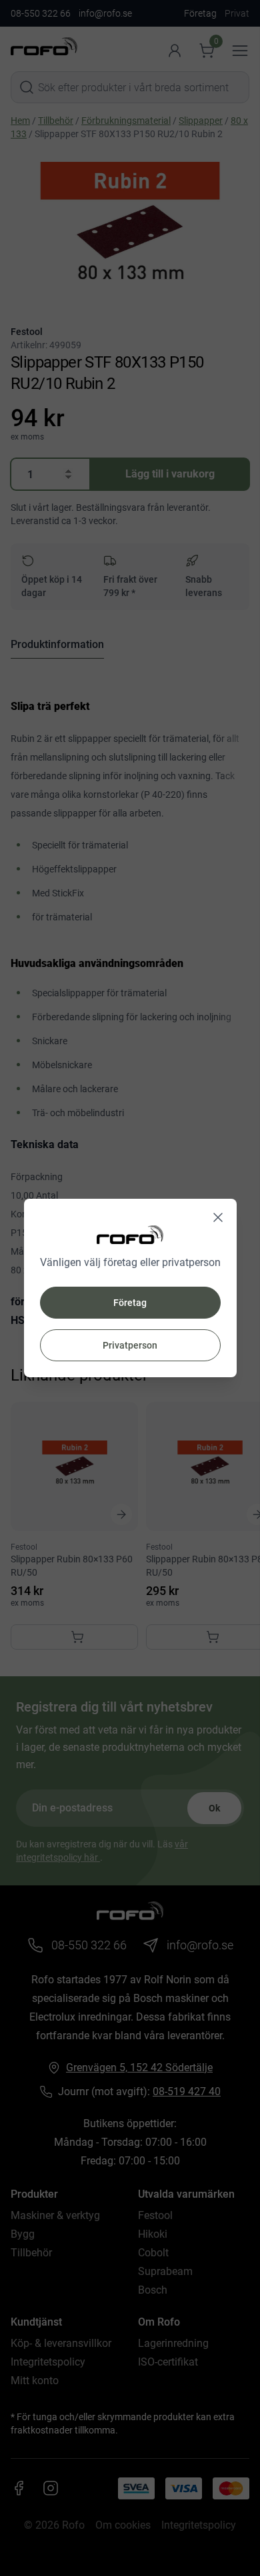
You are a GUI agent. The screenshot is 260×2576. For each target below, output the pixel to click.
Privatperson (130, 1345)
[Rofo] (130, 1234)
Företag (130, 1303)
